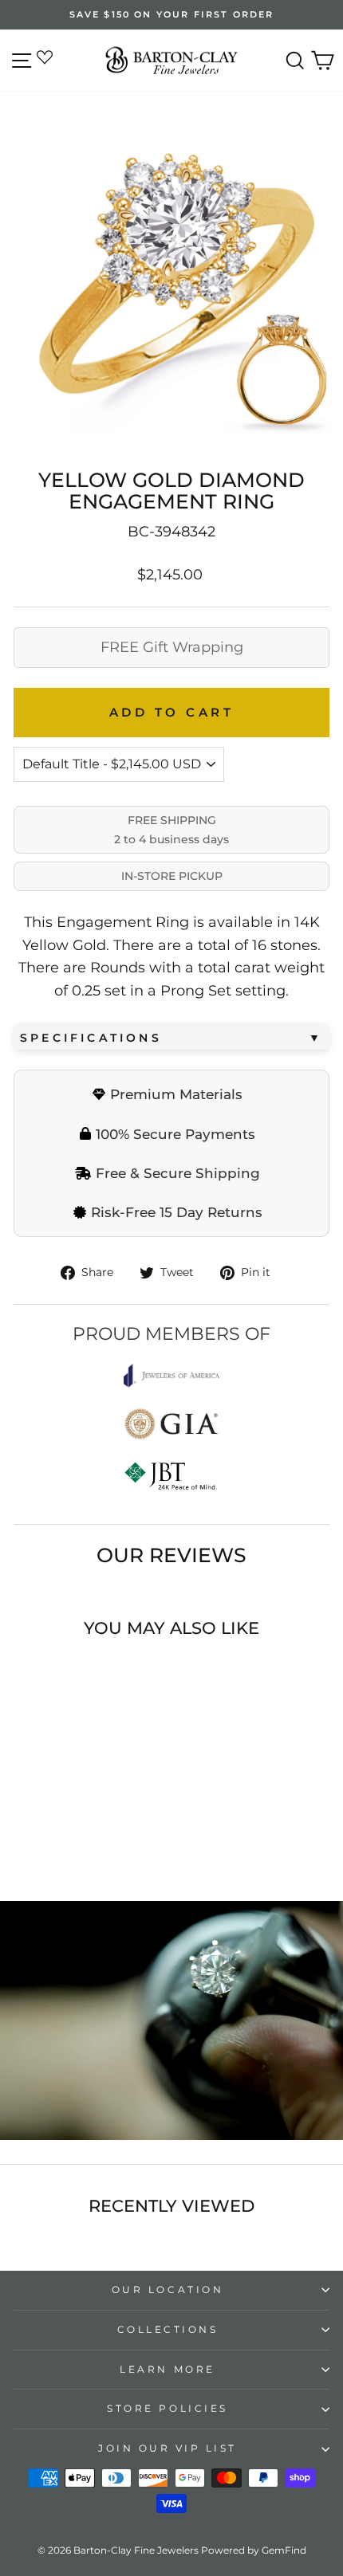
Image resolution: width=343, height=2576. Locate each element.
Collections (168, 2330)
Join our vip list (168, 2448)
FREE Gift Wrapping (172, 647)
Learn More (167, 2370)
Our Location (168, 2290)
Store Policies (167, 2409)
